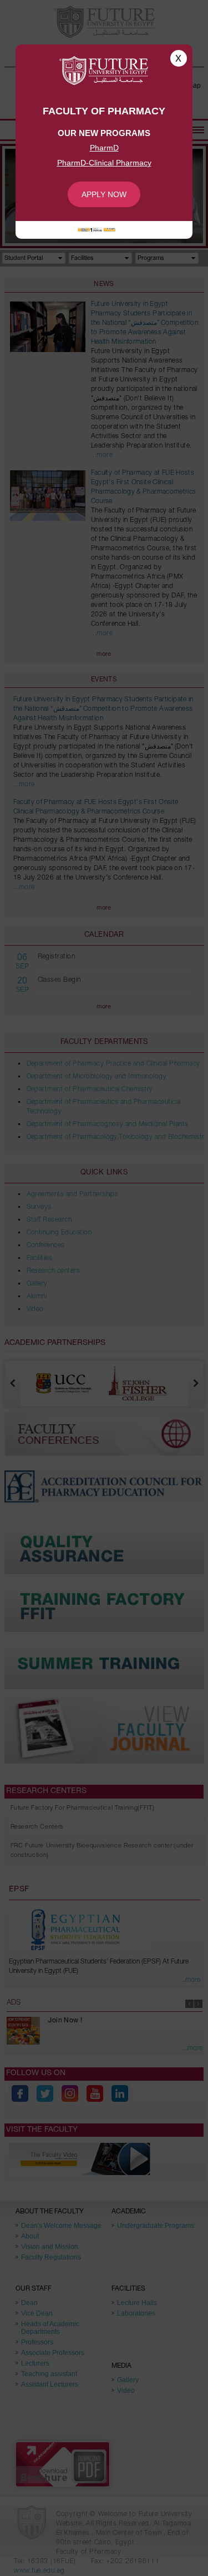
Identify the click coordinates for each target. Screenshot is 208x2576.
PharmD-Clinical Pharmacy (104, 163)
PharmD (104, 148)
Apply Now (104, 194)
